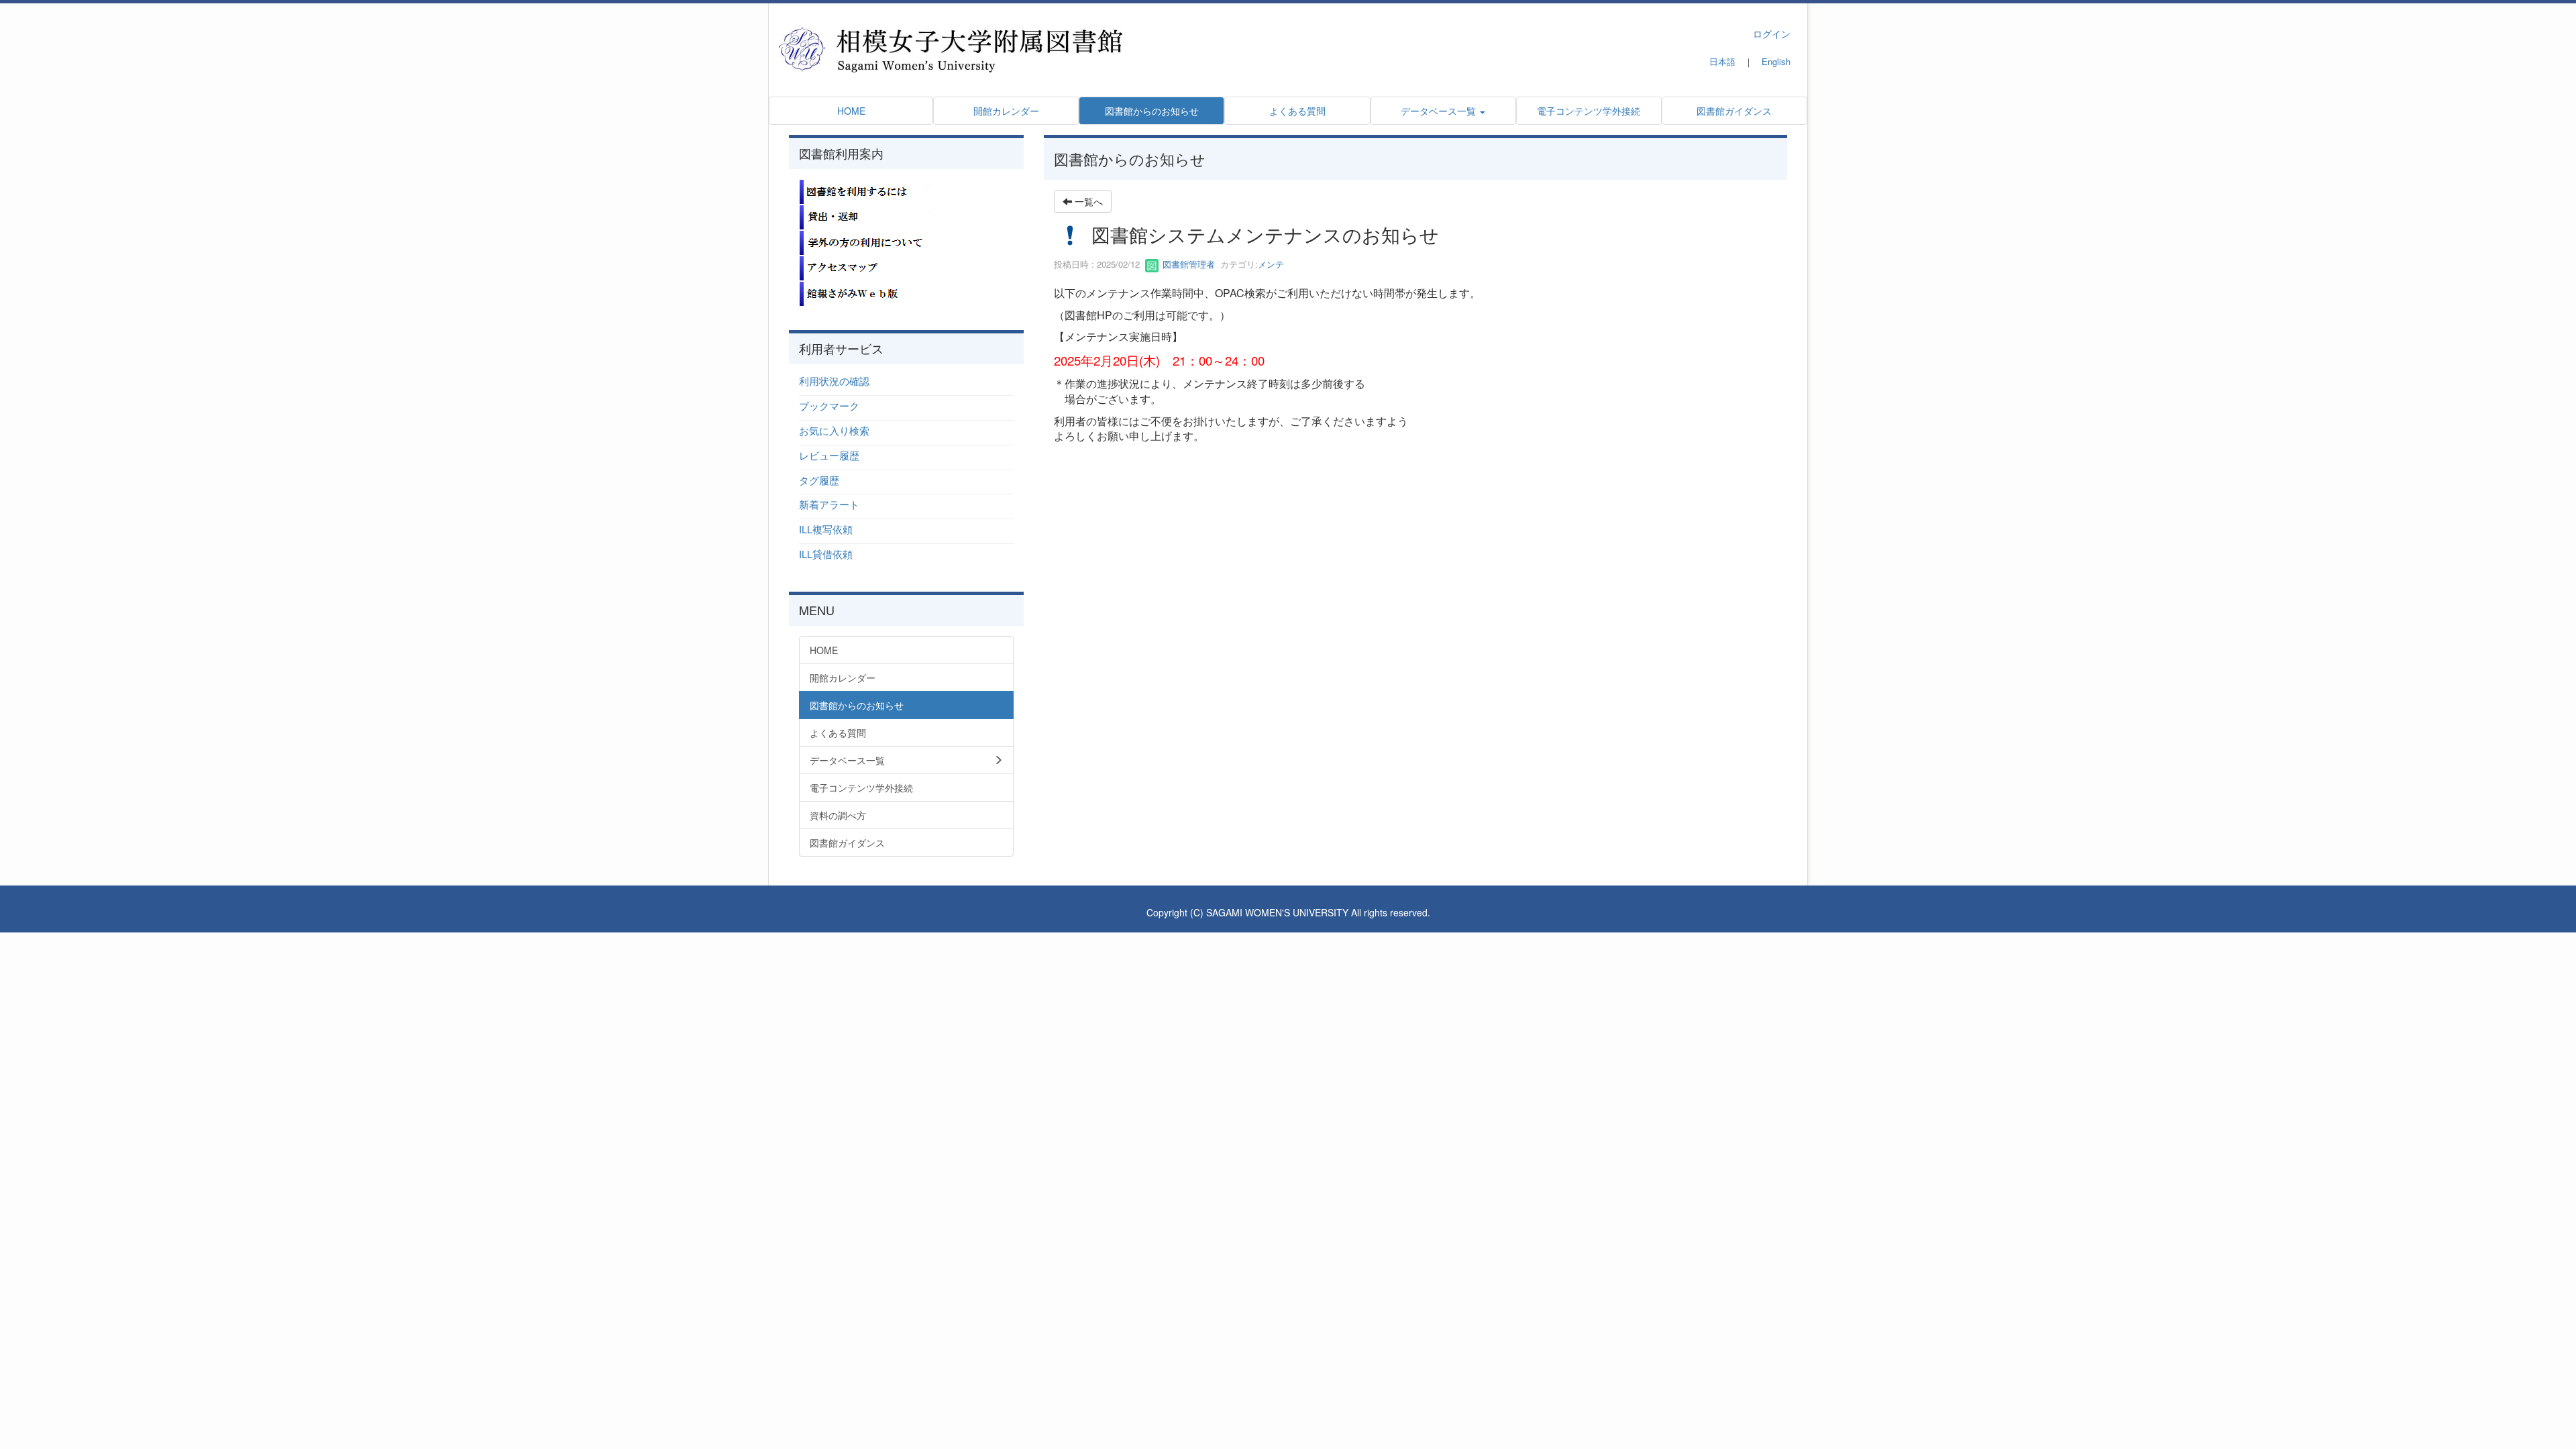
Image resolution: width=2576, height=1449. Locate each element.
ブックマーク (829, 406)
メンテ (1271, 264)
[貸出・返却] (866, 216)
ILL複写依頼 (826, 529)
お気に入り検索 (834, 430)
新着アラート (829, 504)
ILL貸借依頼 (826, 554)
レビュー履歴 (829, 455)
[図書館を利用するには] (866, 191)
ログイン (1772, 34)
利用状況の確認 (834, 381)
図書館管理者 (1187, 264)
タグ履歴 (819, 480)
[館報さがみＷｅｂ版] (866, 292)
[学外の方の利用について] (866, 241)
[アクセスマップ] (866, 267)
